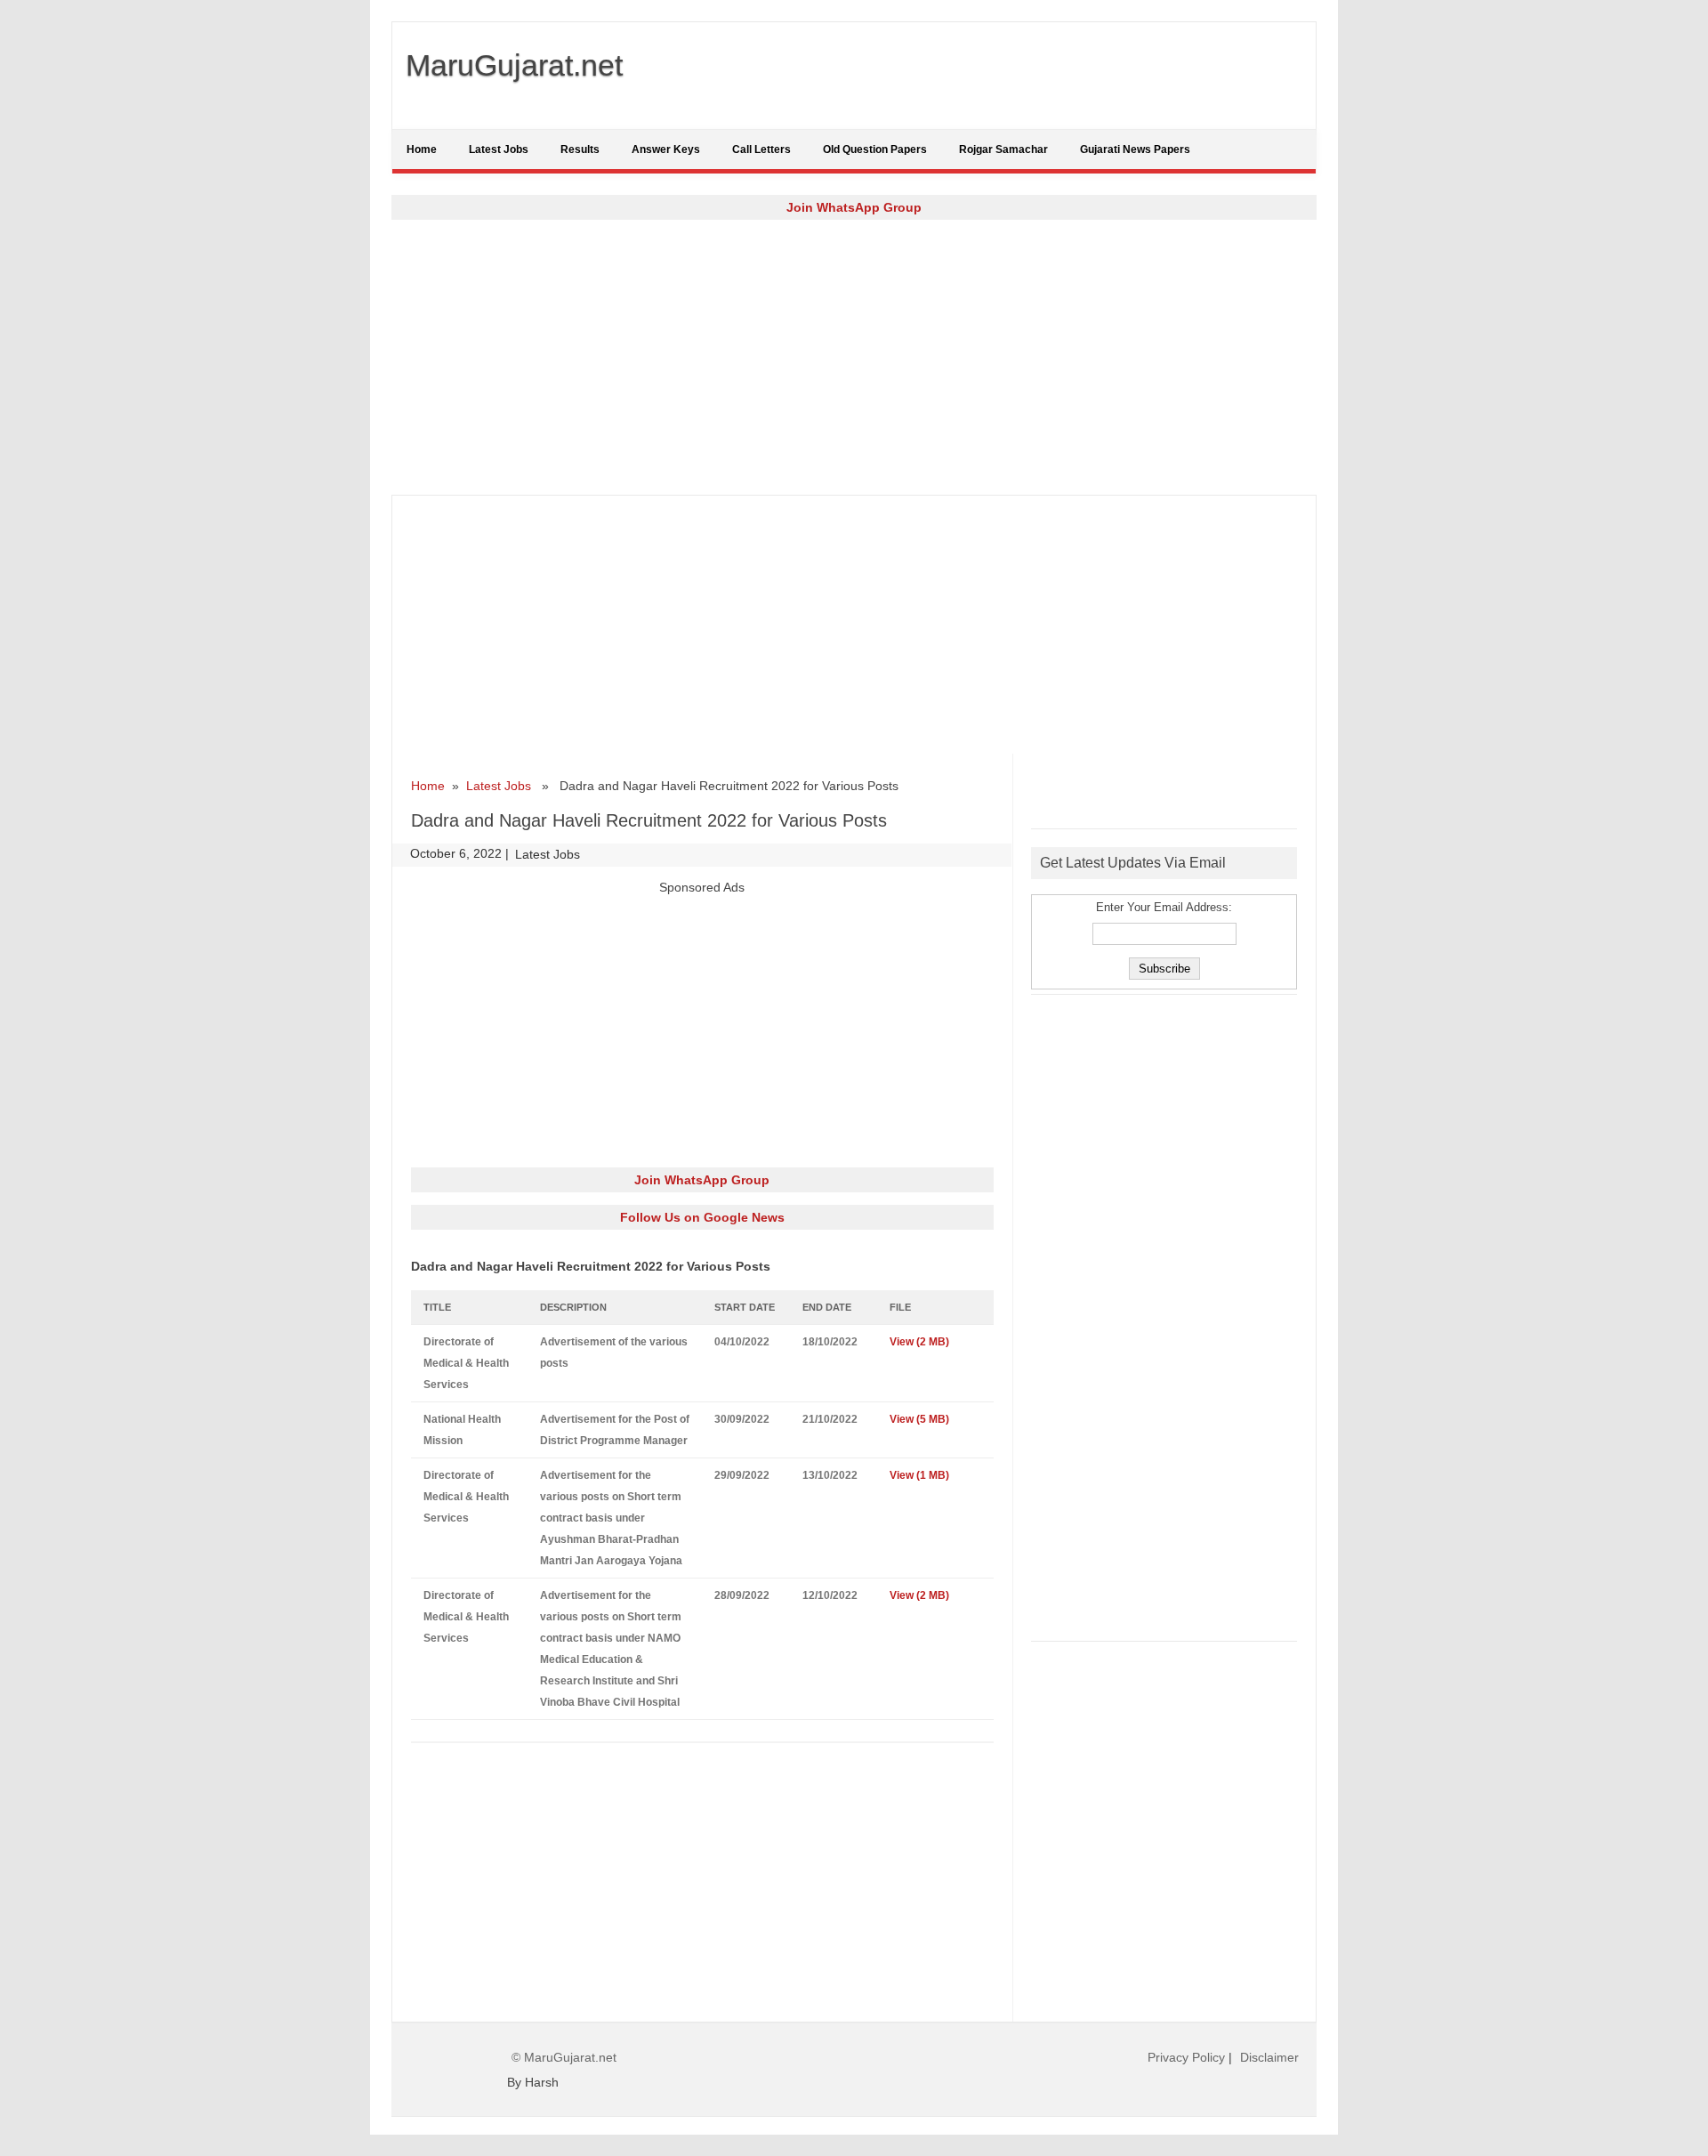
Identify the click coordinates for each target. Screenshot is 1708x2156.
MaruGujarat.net (514, 65)
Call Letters (761, 149)
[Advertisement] (854, 357)
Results (580, 149)
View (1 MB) (921, 1475)
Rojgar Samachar (1003, 149)
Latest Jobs (499, 149)
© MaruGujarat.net (564, 2057)
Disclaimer (1269, 2057)
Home (422, 149)
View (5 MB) (921, 1419)
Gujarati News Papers (1135, 149)
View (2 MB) (921, 1342)
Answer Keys (666, 149)
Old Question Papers (875, 149)
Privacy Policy (1186, 2057)
